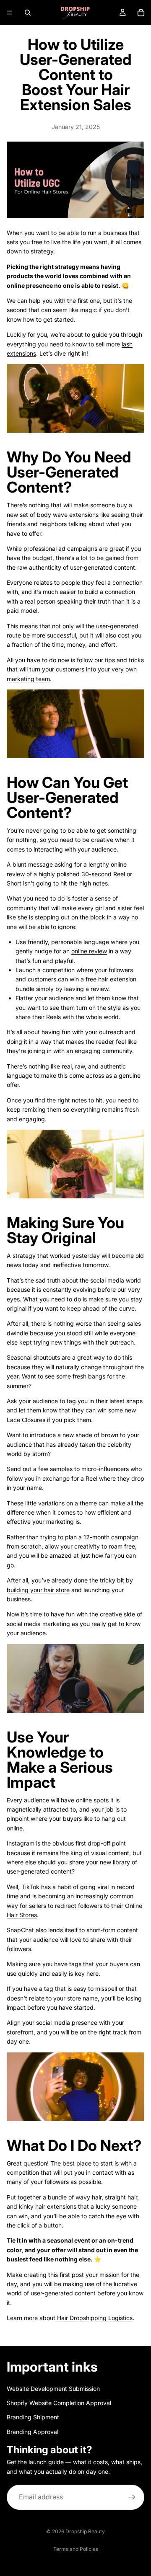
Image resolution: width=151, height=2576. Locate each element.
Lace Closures (26, 1420)
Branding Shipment (33, 2417)
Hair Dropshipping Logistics (95, 2318)
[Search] (28, 13)
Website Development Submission (53, 2389)
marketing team (28, 679)
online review (89, 951)
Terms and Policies (76, 2549)
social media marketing (38, 1624)
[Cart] (141, 13)
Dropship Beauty (85, 2531)
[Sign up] (132, 2497)
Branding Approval (33, 2432)
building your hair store (38, 1590)
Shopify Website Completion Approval (59, 2403)
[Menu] (10, 13)
